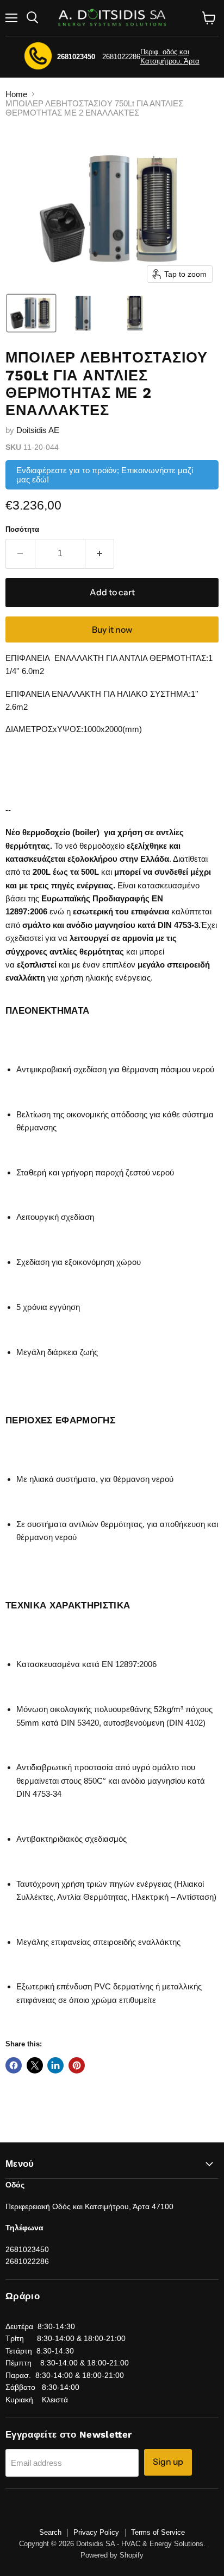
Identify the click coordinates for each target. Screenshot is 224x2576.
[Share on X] (35, 2065)
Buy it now (112, 630)
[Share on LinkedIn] (55, 2065)
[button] (31, 313)
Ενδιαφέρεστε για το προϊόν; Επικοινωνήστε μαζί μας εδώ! (105, 475)
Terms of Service (158, 2532)
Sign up (168, 2462)
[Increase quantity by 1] (100, 554)
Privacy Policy (96, 2532)
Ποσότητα (22, 529)
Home (16, 94)
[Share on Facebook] (14, 2065)
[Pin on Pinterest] (77, 2065)
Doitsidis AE (38, 430)
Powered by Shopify (112, 2555)
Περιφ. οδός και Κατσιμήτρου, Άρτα (170, 56)
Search (50, 2532)
